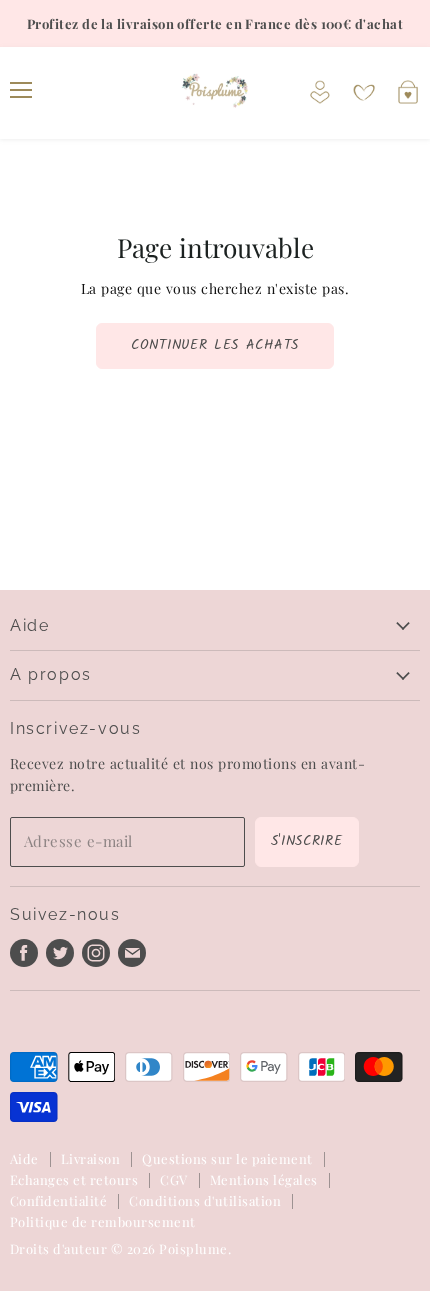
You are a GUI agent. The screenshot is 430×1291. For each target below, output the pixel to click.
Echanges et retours (74, 1179)
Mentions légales (264, 1179)
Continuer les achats (215, 345)
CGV (173, 1179)
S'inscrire (307, 841)
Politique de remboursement (103, 1221)
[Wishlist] (364, 93)
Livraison (90, 1158)
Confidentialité (58, 1200)
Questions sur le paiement (227, 1158)
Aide (24, 1158)
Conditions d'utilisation (205, 1200)
